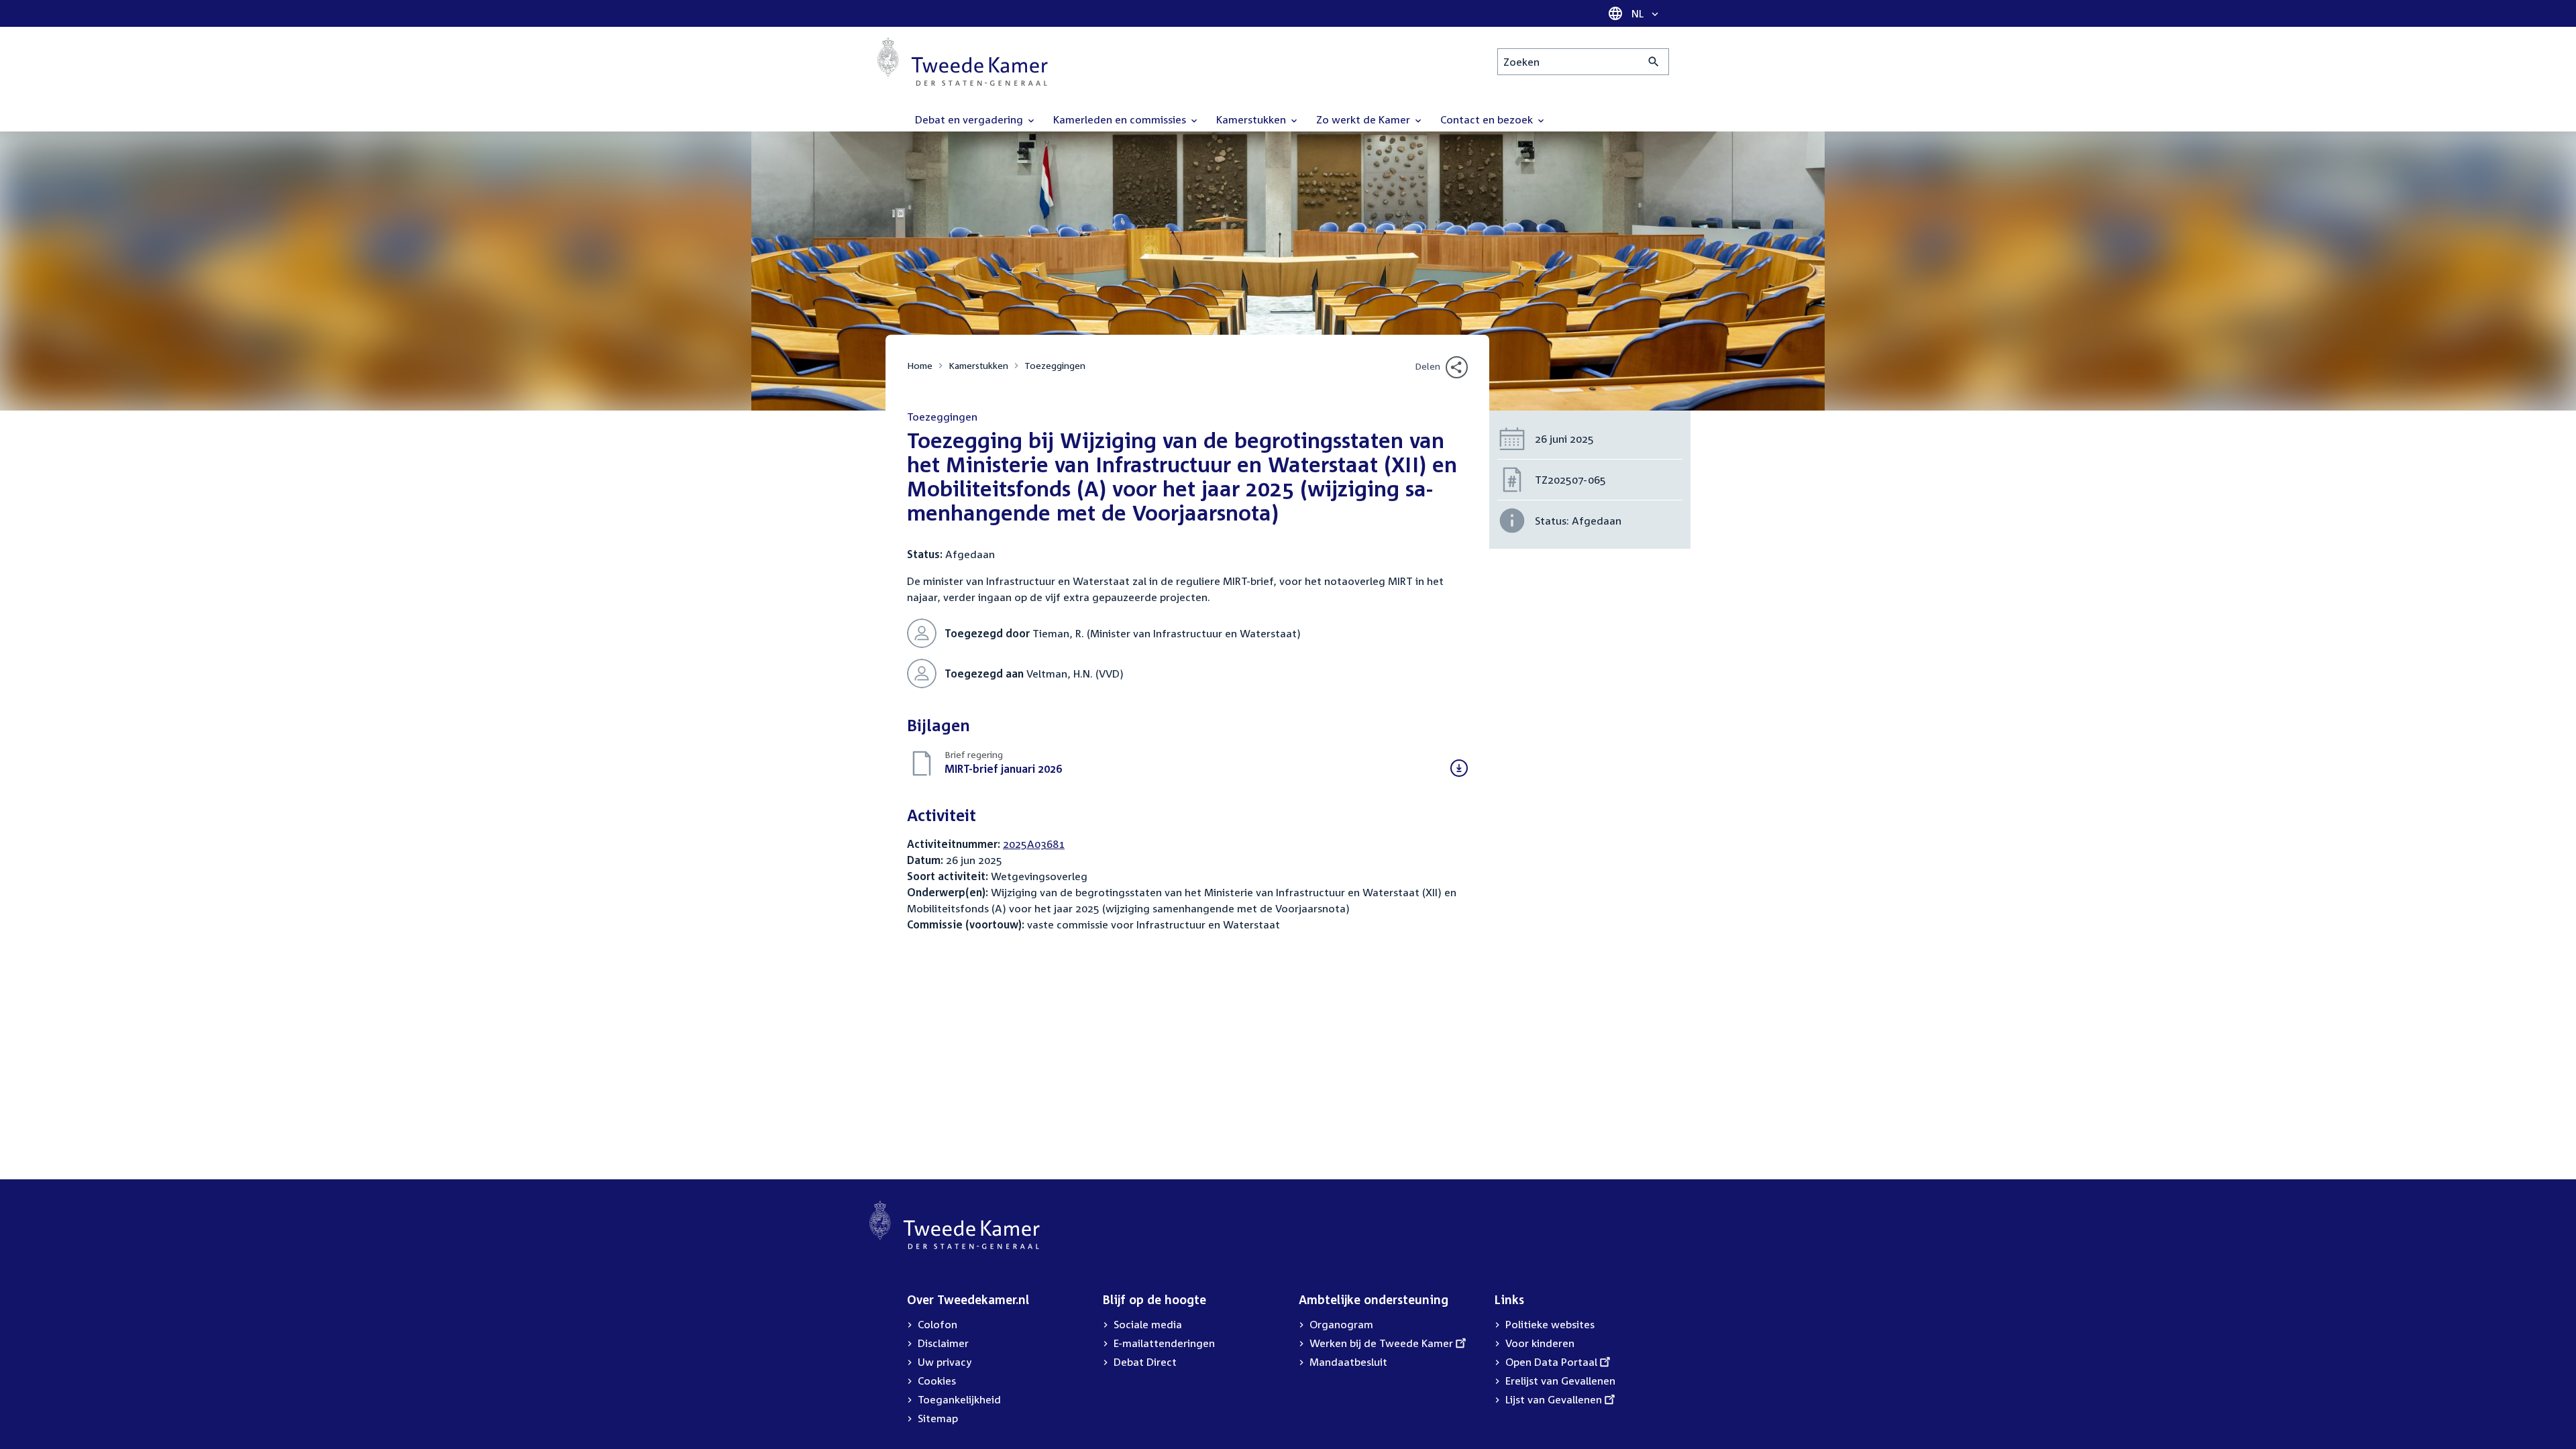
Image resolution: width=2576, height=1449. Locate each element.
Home (920, 365)
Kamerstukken (978, 365)
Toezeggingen (1055, 365)
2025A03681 (1034, 844)
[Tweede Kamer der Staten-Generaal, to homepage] (963, 62)
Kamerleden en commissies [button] (1121, 119)
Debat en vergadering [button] (970, 119)
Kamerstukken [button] (1252, 119)
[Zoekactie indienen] (1654, 62)
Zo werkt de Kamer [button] (1364, 119)
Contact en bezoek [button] (1488, 119)
